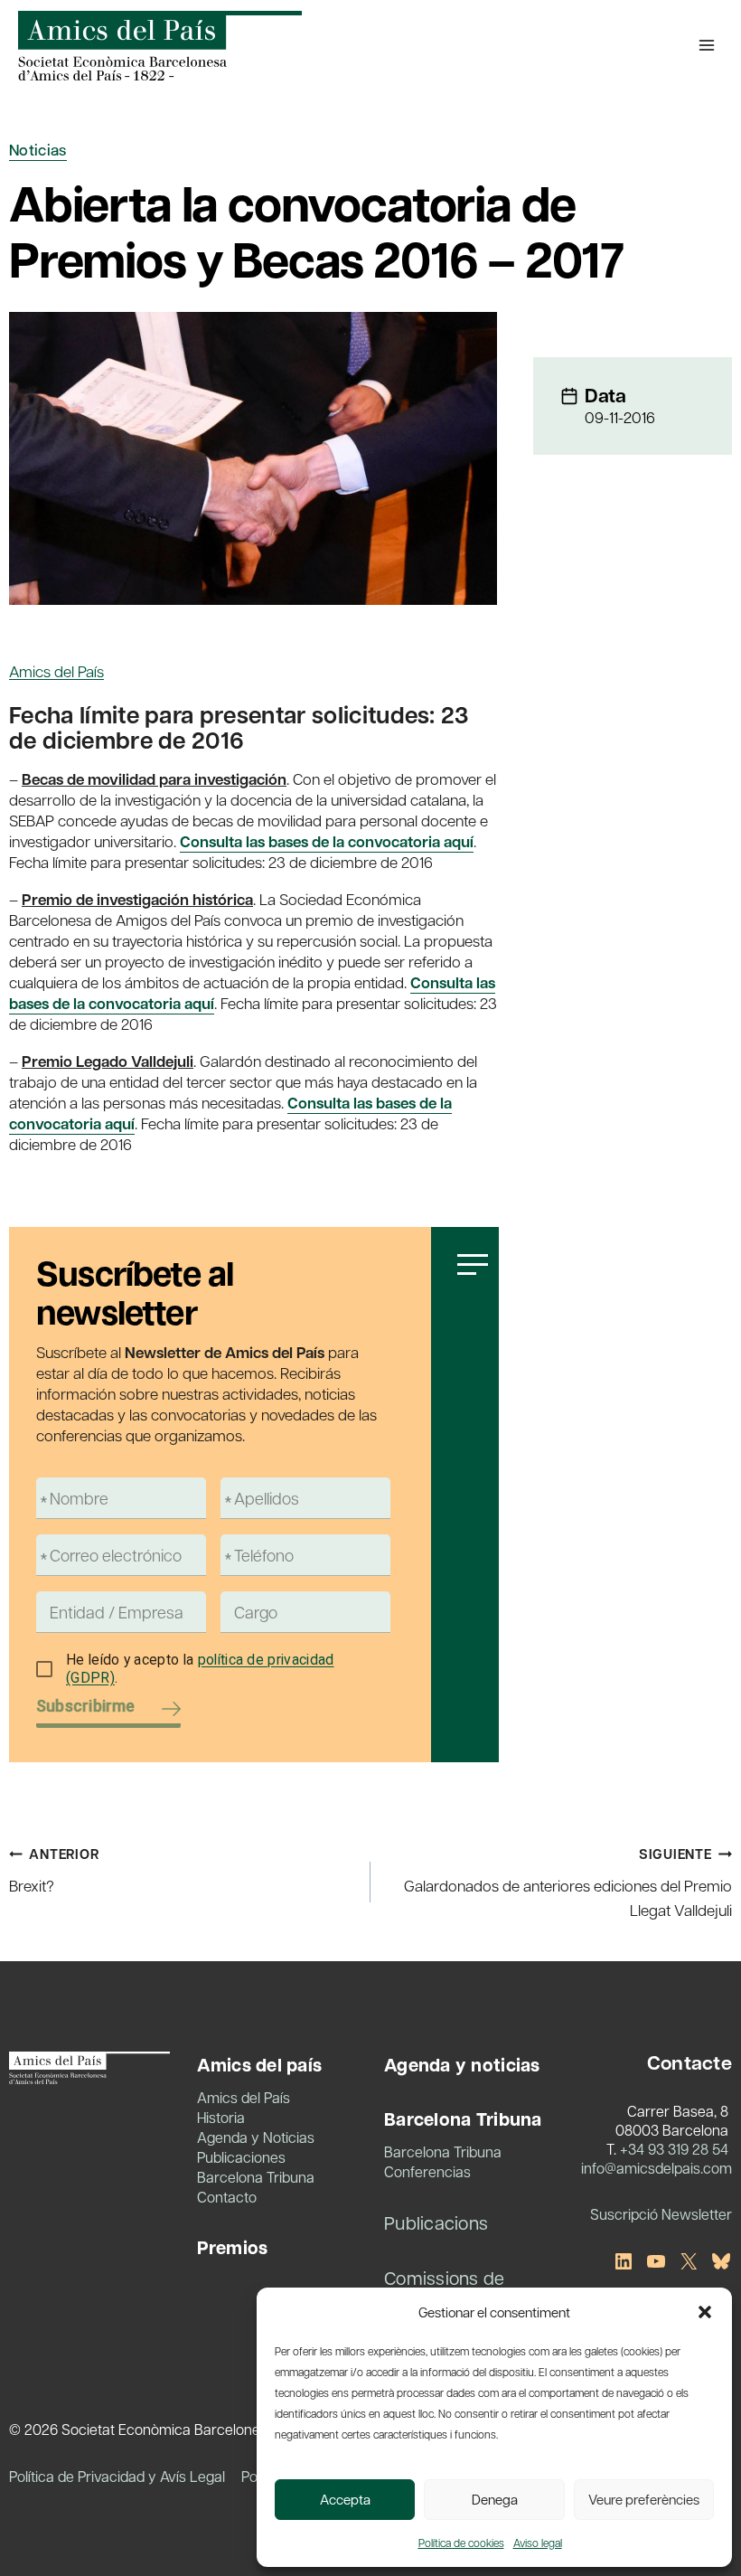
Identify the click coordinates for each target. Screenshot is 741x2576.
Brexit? (54, 1870)
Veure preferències (644, 2499)
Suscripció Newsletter (661, 2214)
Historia (221, 2117)
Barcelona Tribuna (256, 2177)
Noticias (38, 150)
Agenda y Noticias (256, 2137)
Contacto (227, 2197)
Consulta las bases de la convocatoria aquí (327, 841)
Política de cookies (461, 2543)
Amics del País (56, 671)
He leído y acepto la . (200, 1669)
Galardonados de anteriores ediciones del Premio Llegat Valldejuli (568, 1882)
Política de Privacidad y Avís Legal (117, 2476)
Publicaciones (241, 2157)
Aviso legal (538, 2543)
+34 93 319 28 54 (674, 2149)
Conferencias (427, 2171)
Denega (495, 2499)
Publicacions (436, 2222)
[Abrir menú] (706, 45)
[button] (705, 2312)
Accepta (345, 2499)
